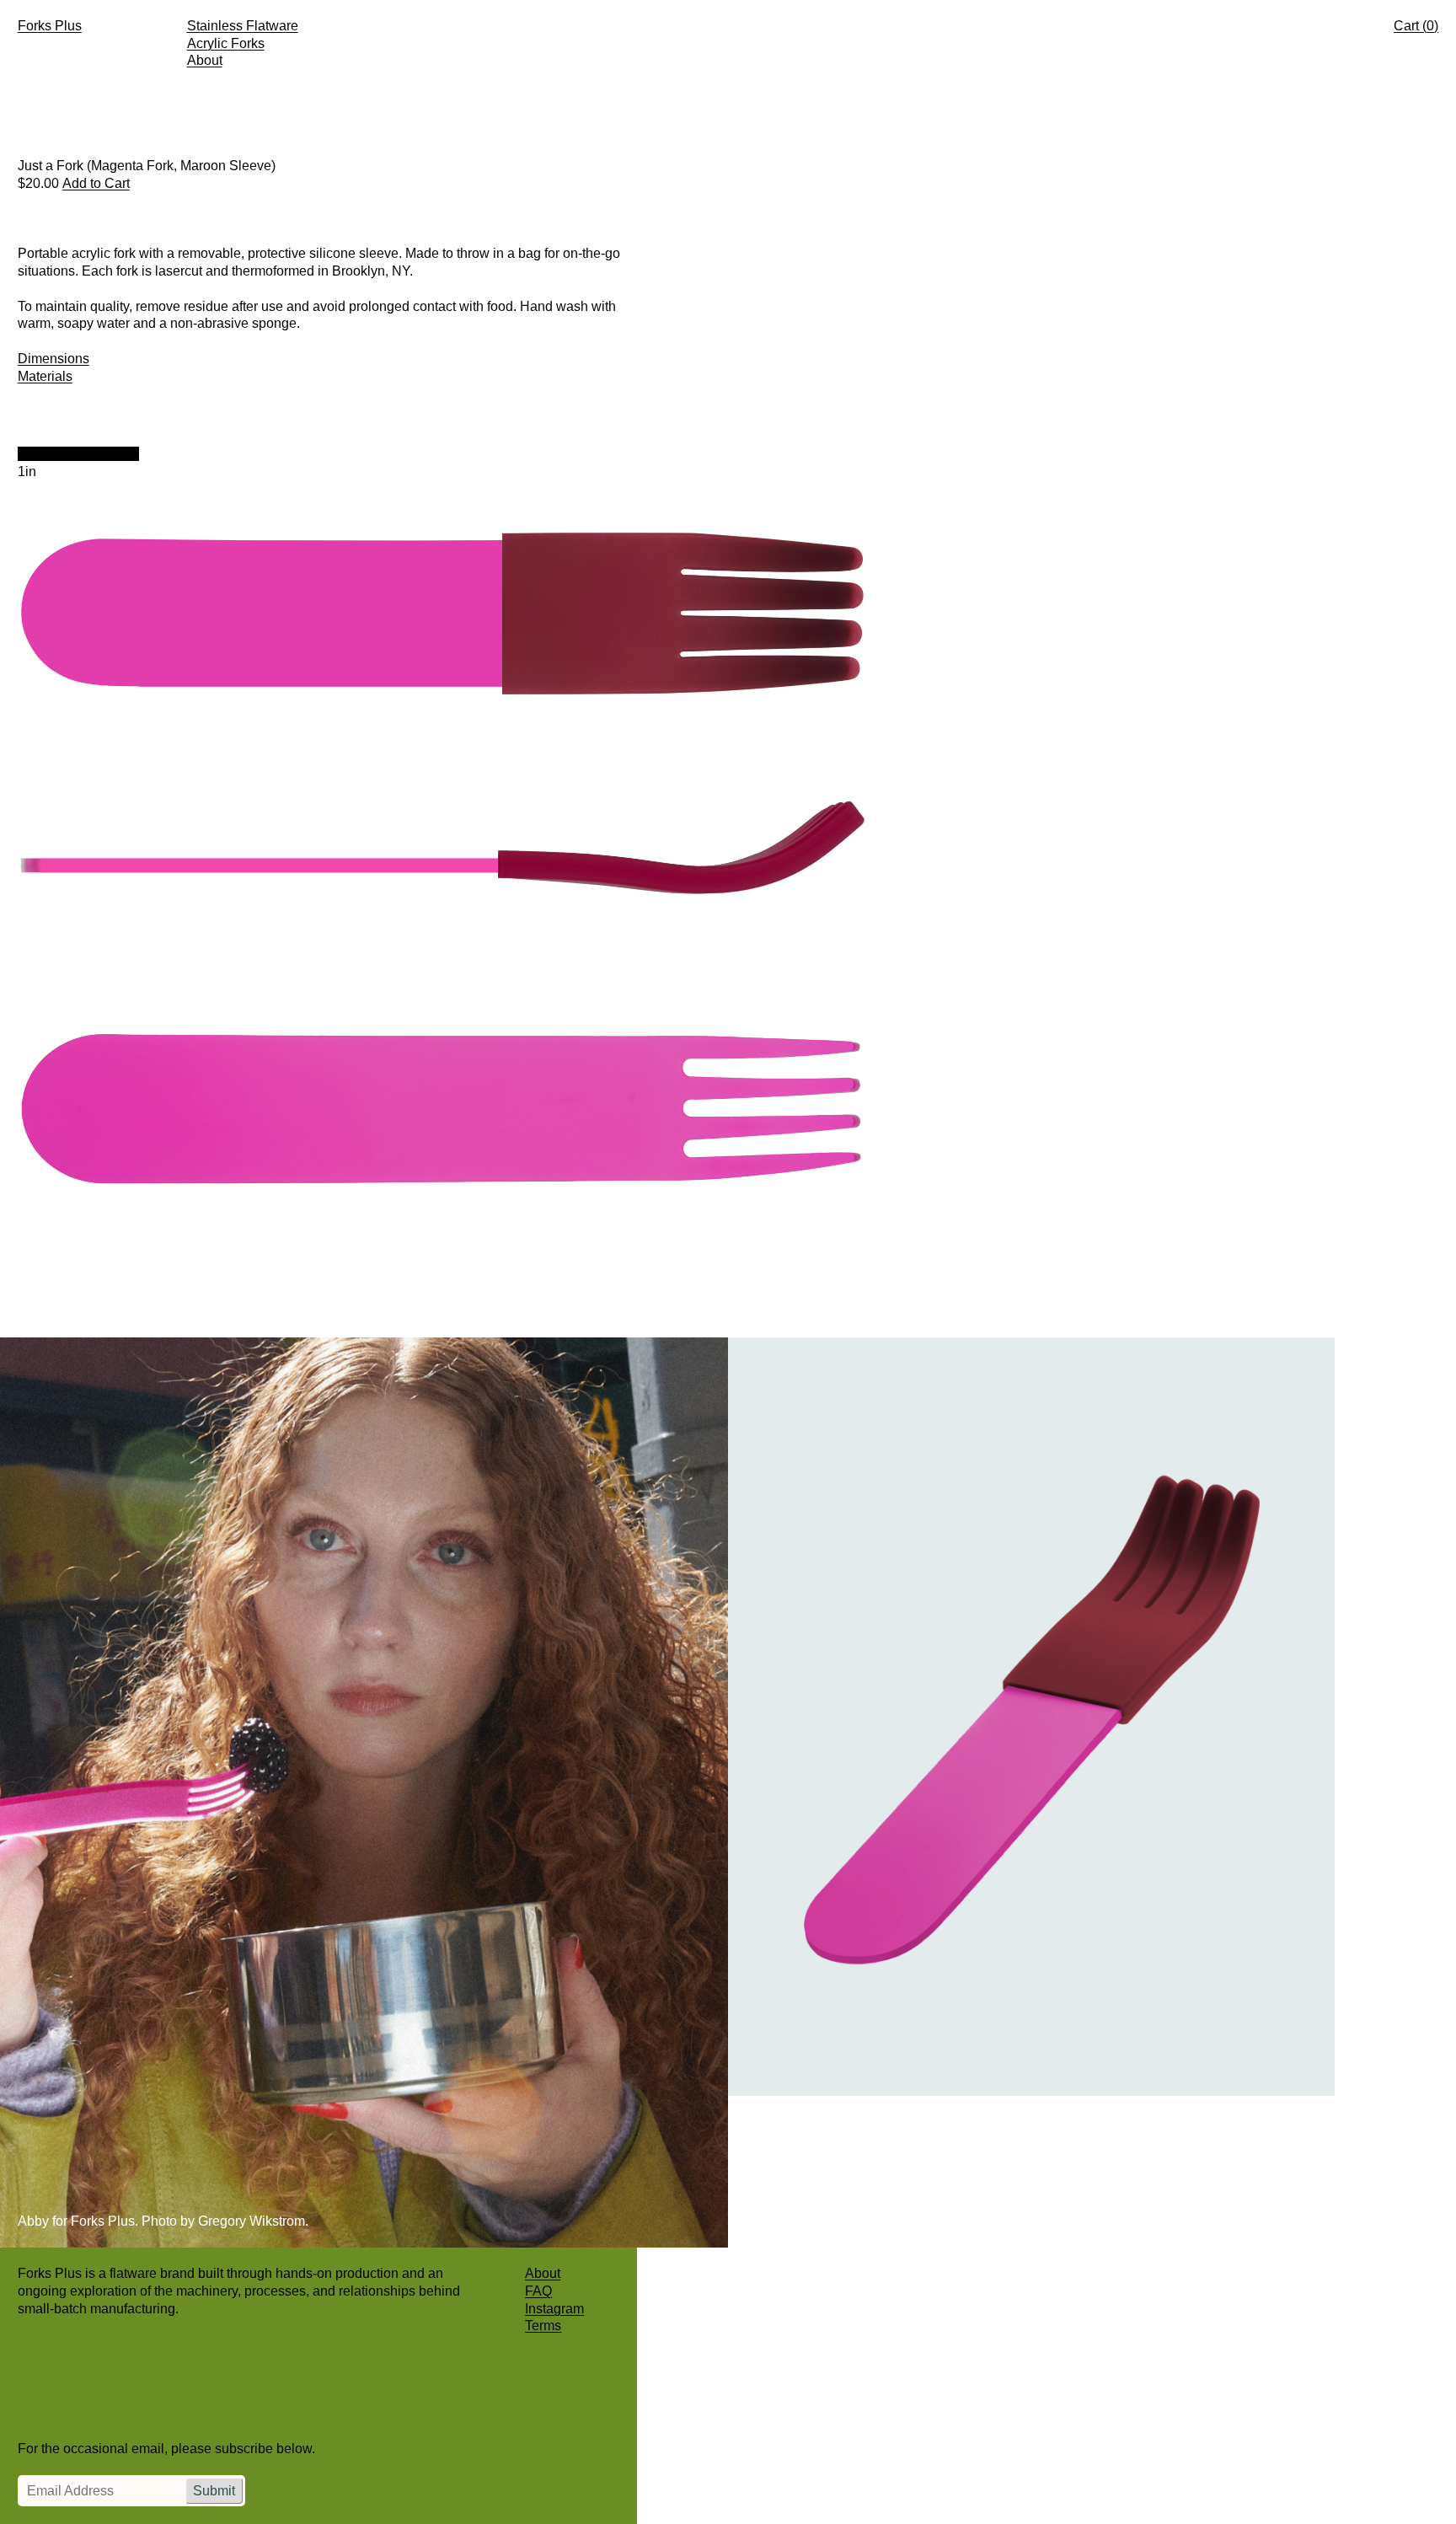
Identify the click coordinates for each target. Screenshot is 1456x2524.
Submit (214, 2491)
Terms (543, 2326)
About (205, 60)
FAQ (538, 2291)
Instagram (554, 2309)
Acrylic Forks (226, 43)
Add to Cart (96, 183)
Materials (45, 376)
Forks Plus (50, 26)
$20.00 (38, 183)
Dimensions (54, 359)
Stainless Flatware (243, 26)
